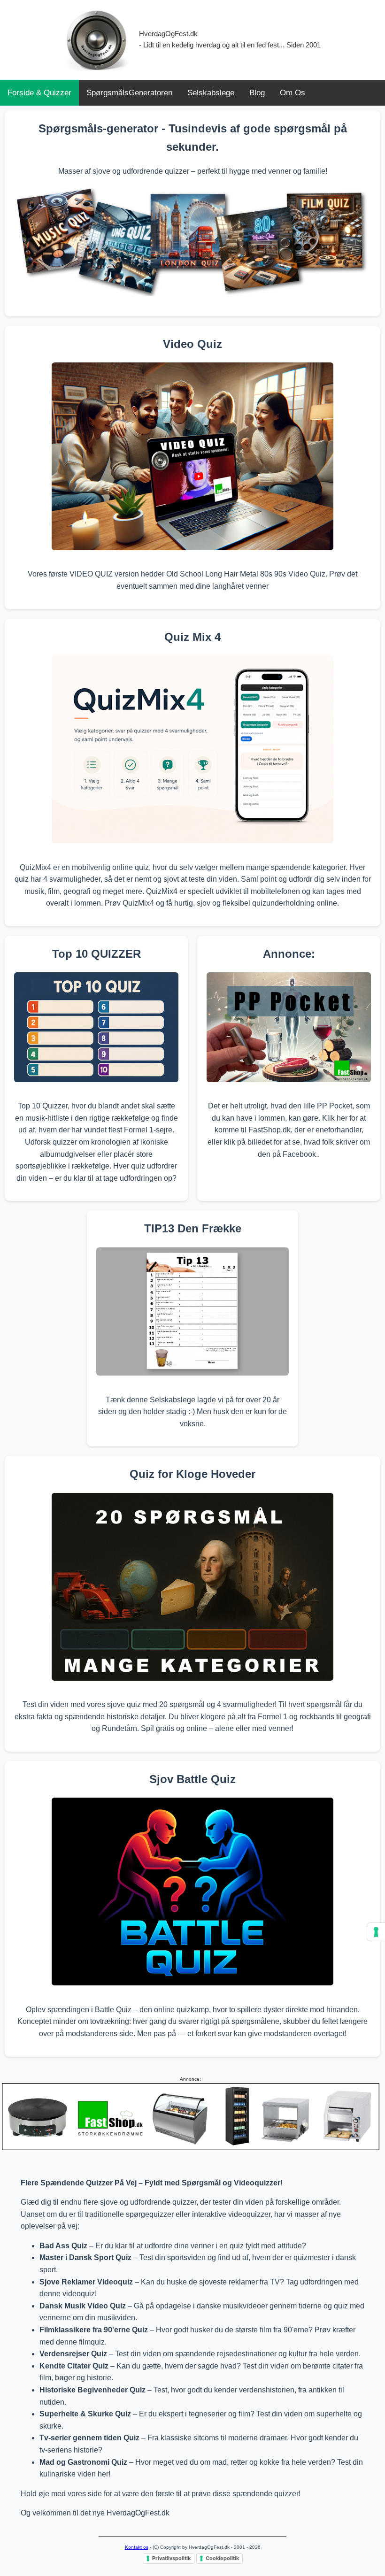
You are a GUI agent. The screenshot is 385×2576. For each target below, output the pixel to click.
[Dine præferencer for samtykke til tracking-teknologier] (376, 1932)
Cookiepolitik (222, 2558)
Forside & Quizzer (39, 93)
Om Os (293, 93)
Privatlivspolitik (171, 2558)
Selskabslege (211, 93)
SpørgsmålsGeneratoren (129, 93)
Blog (257, 93)
